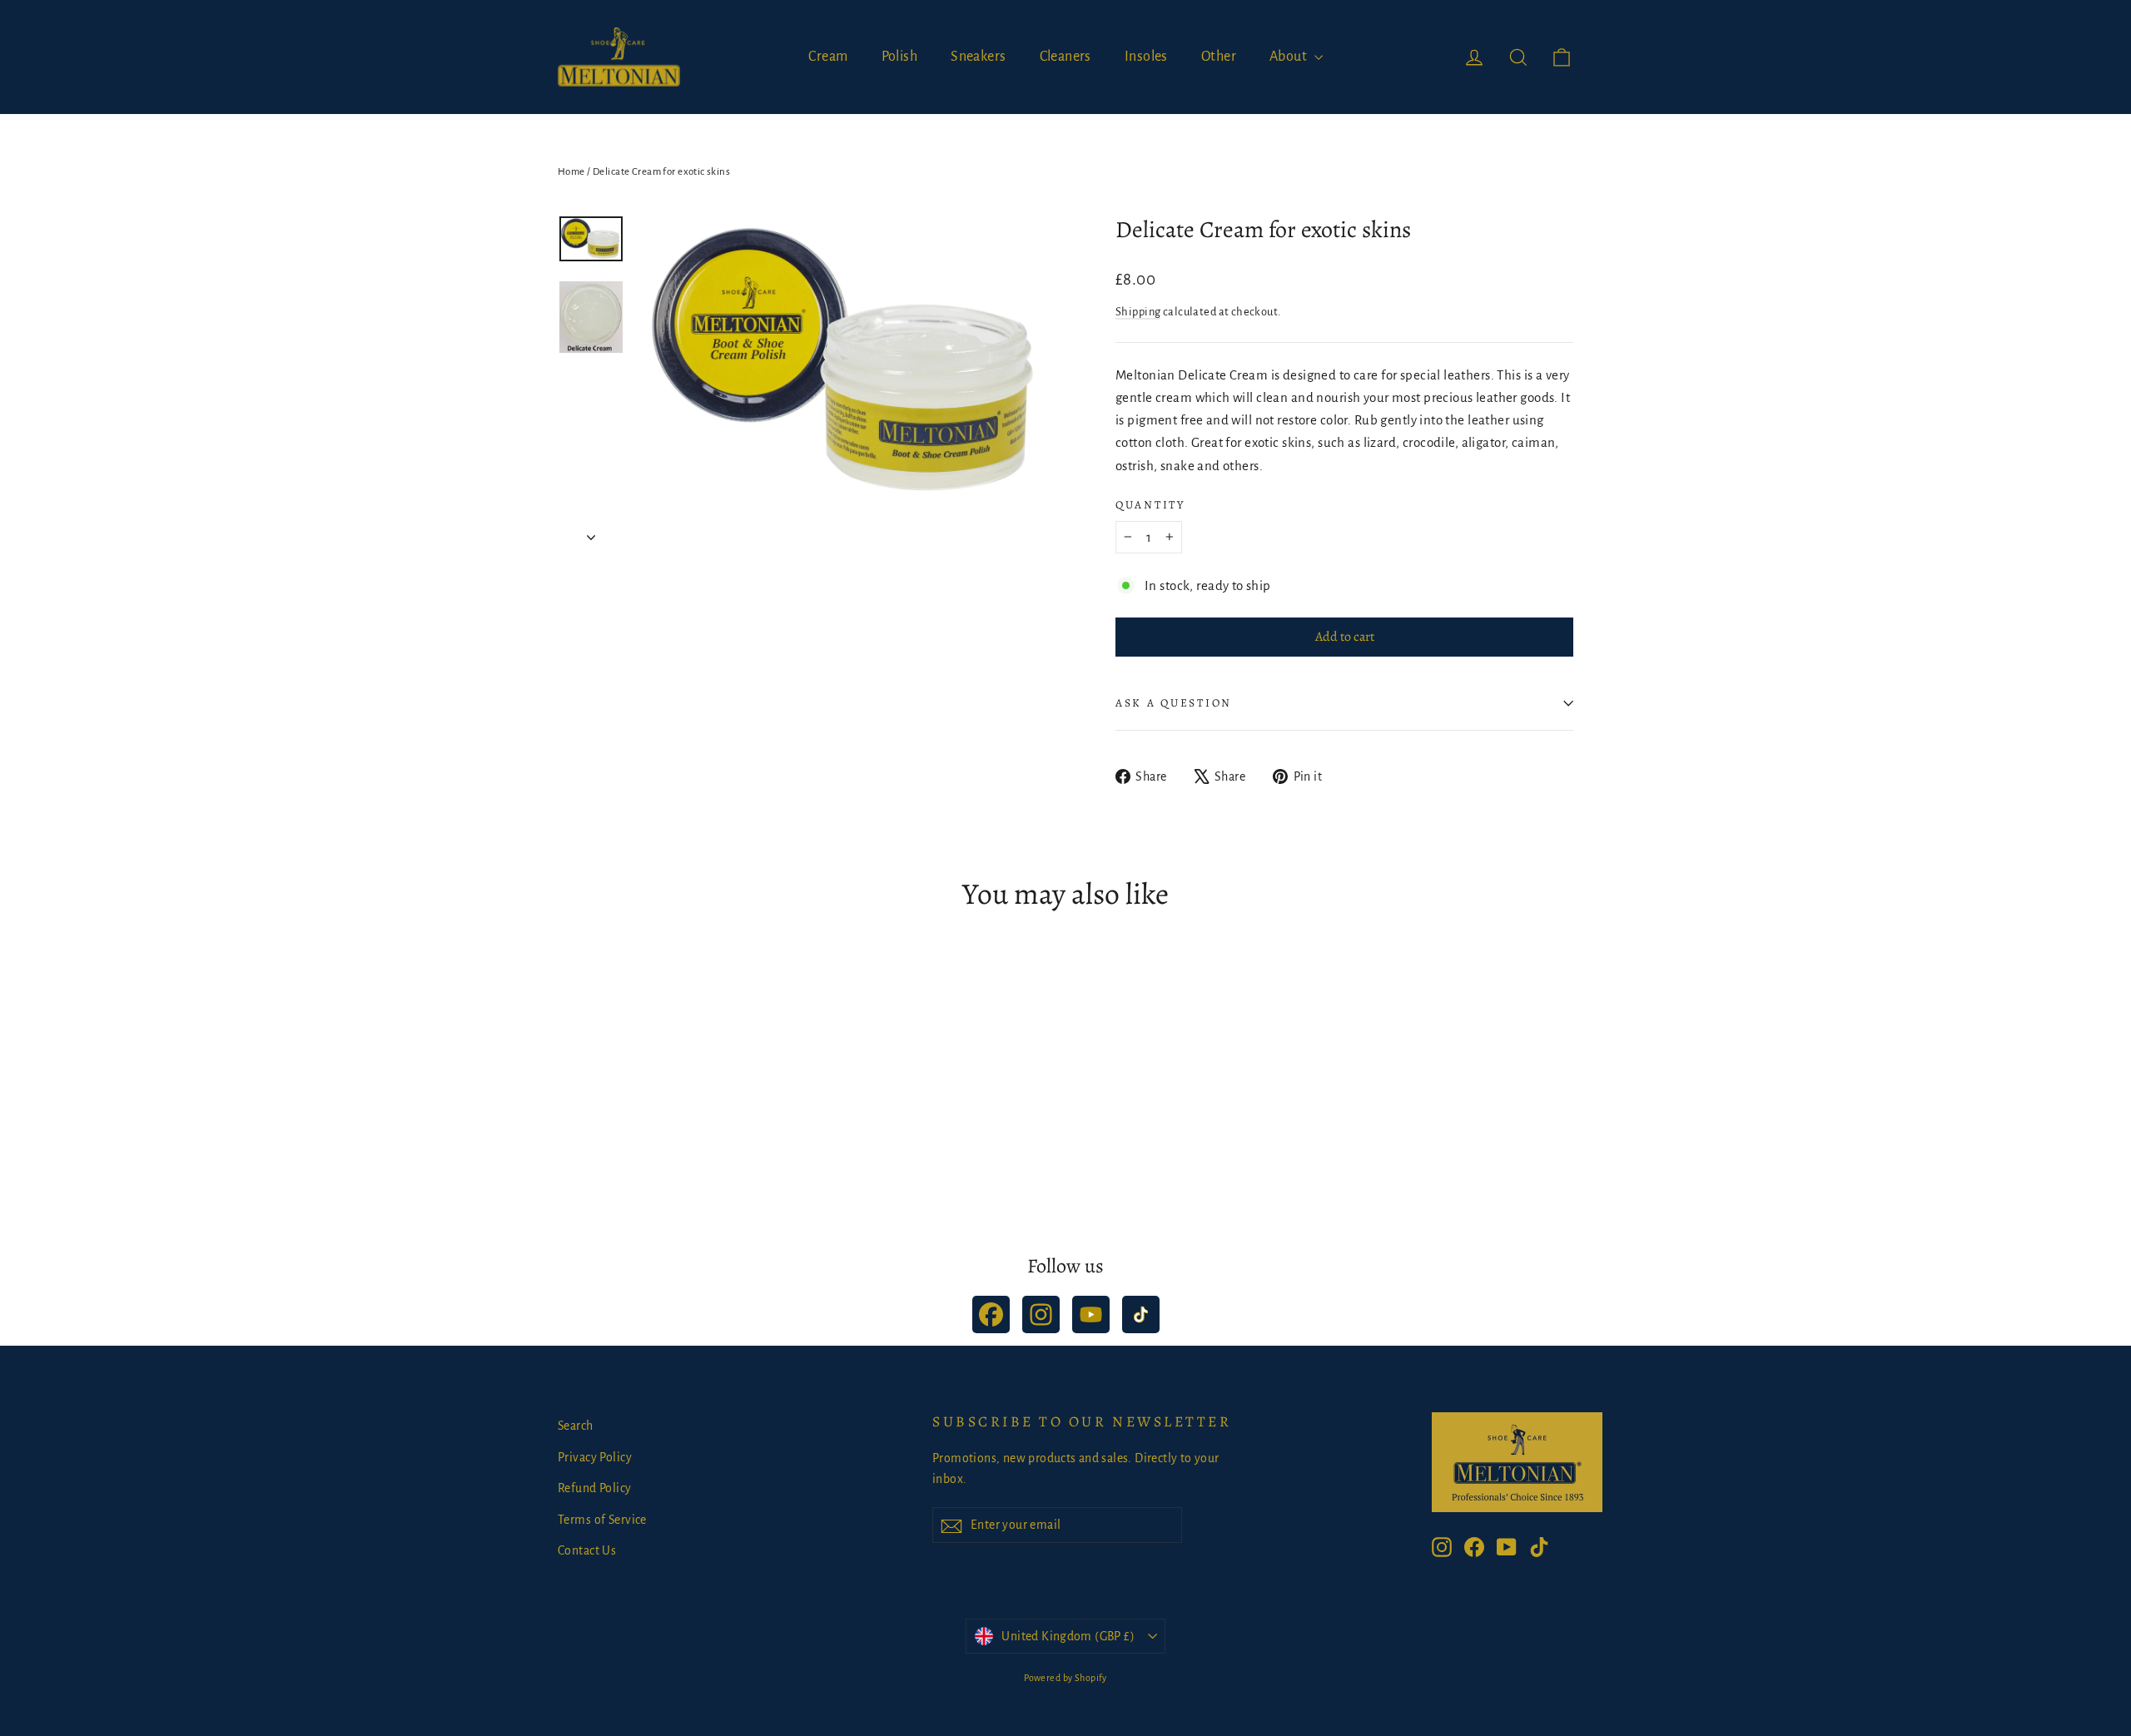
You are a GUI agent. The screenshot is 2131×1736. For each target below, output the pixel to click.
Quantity (1150, 505)
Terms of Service (602, 1520)
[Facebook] (991, 1314)
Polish (900, 57)
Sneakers (978, 57)
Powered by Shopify (1065, 1678)
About (1290, 57)
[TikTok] (1141, 1314)
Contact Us (587, 1550)
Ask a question (1174, 703)
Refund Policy (595, 1488)
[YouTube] (1091, 1314)
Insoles (1146, 57)
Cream (828, 57)
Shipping (1138, 312)
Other (1219, 57)
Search (576, 1426)
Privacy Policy (595, 1457)
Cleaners (1065, 57)
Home (571, 172)
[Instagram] (1041, 1314)
